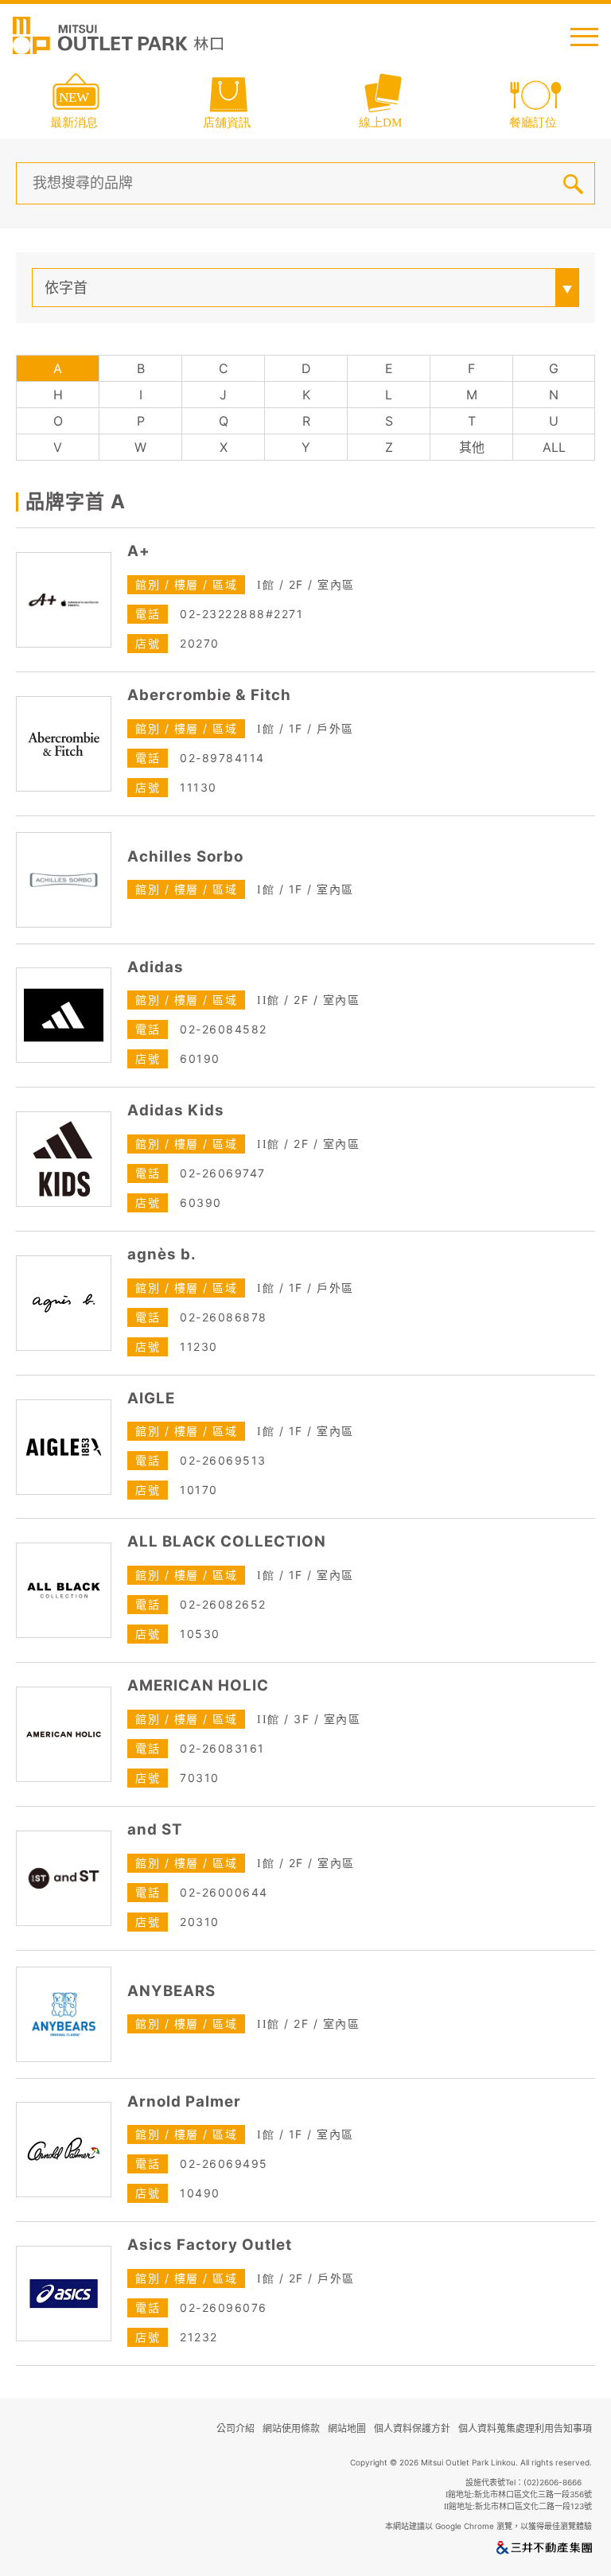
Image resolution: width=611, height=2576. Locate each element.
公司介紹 (235, 2428)
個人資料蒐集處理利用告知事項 (525, 2428)
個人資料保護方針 (412, 2428)
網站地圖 (347, 2428)
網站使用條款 (291, 2428)
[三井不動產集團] (544, 2551)
